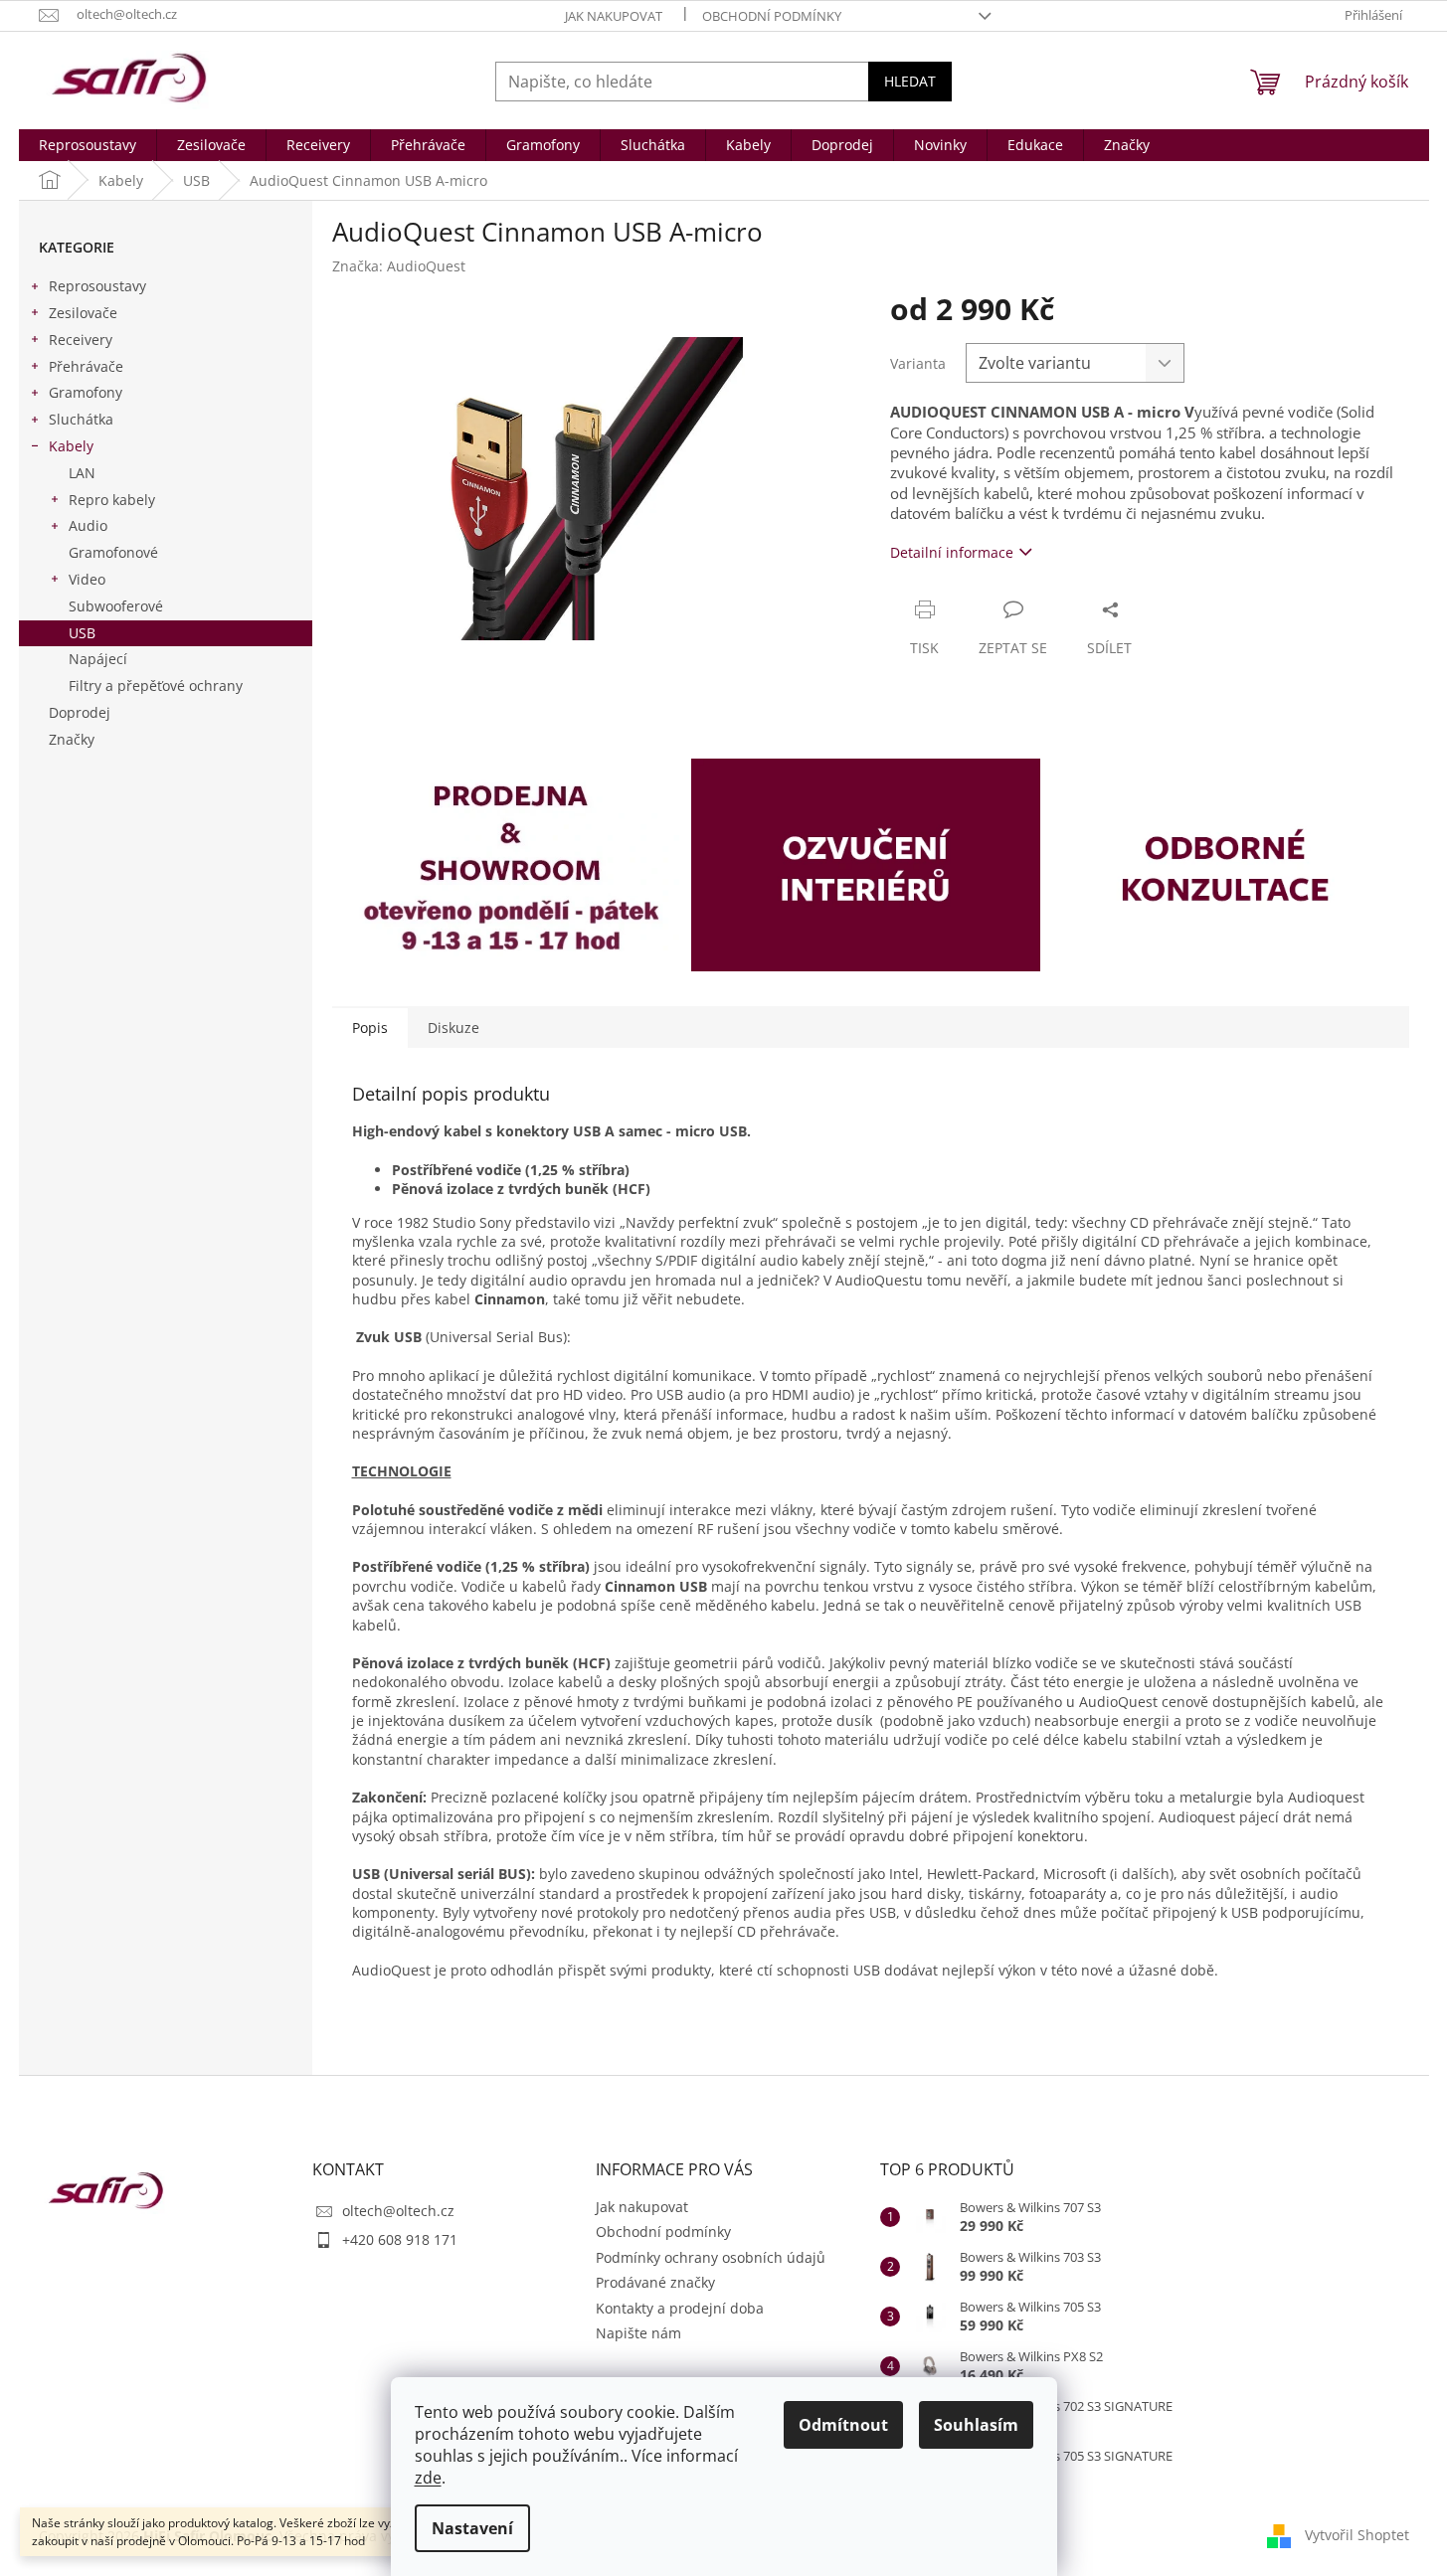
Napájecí (98, 659)
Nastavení (472, 2528)
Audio (88, 525)
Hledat (910, 81)
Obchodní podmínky (772, 16)
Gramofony (86, 392)
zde (428, 2478)
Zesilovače (83, 313)
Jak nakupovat (614, 16)
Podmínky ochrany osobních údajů (711, 2257)
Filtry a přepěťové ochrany (156, 686)
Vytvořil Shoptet (1357, 2534)
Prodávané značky (655, 2282)
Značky (72, 739)
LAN (82, 473)
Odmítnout (843, 2425)
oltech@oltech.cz (398, 2211)
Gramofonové (113, 552)
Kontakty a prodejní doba (680, 2308)
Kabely (71, 446)
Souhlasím (976, 2425)
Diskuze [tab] (453, 1028)
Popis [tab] (370, 1028)
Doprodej (80, 712)
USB (82, 633)
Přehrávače (86, 366)
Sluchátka (81, 419)
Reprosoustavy (97, 286)
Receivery (81, 340)
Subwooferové (116, 606)
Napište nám (638, 2333)
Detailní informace (952, 552)
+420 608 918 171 (400, 2239)
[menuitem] (88, 145)
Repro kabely (112, 500)
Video (87, 579)
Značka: (399, 266)
